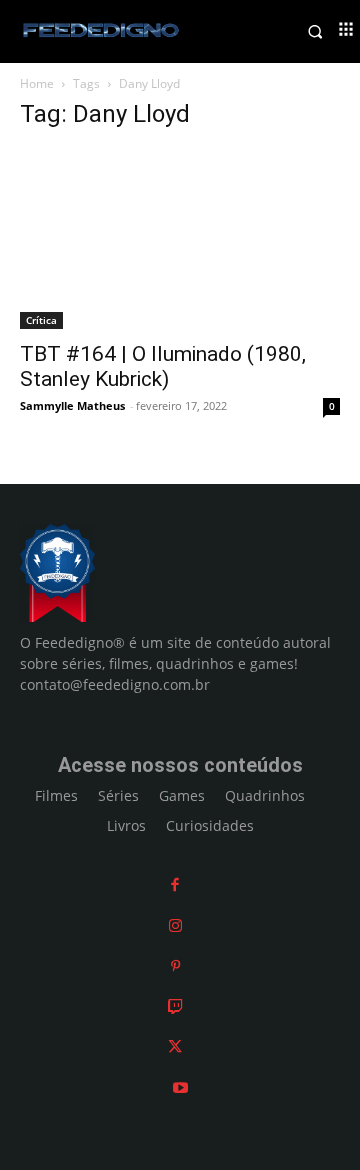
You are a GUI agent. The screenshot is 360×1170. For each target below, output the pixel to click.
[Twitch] (175, 1006)
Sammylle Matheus (72, 405)
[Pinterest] (175, 966)
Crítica (41, 320)
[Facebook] (175, 885)
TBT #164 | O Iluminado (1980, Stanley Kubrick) (163, 366)
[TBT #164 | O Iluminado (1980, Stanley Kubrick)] (180, 239)
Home (37, 83)
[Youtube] (180, 1087)
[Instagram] (175, 925)
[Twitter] (175, 1047)
